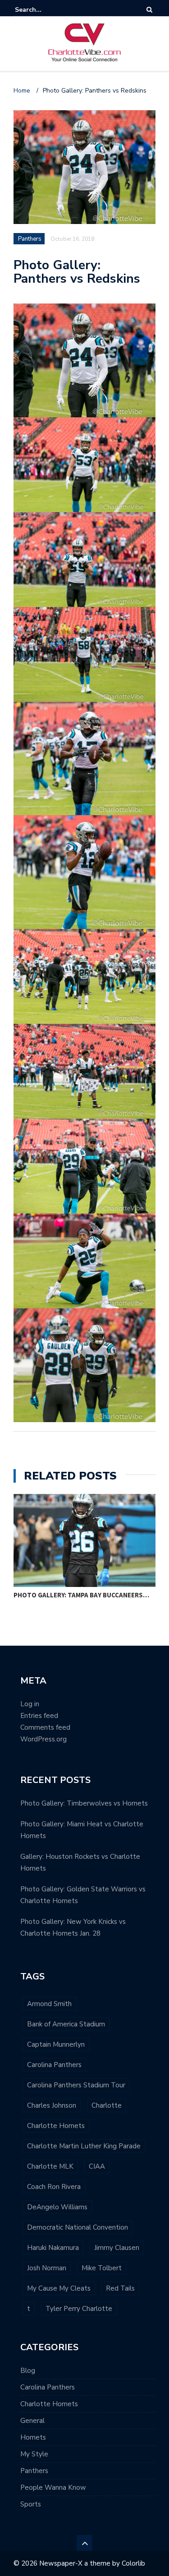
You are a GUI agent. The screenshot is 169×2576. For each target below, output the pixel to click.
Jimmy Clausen (117, 2248)
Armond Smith (49, 2004)
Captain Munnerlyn (56, 2044)
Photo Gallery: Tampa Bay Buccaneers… (81, 1595)
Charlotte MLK (50, 2166)
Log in (30, 1704)
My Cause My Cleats (59, 2288)
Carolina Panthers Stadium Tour (76, 2085)
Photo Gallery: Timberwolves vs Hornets (84, 1803)
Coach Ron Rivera (54, 2187)
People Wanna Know (53, 2487)
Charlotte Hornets (56, 2126)
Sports (31, 2504)
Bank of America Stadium (66, 2024)
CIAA (97, 2166)
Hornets (33, 2437)
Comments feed (45, 1727)
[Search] (149, 10)
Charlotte (107, 2105)
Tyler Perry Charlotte (79, 2309)
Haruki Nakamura (53, 2248)
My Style (34, 2454)
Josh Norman (47, 2268)
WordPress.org (43, 1739)
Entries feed (39, 1716)
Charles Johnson (52, 2105)
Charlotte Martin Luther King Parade (84, 2146)
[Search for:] (42, 10)
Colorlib (133, 2563)
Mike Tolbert (102, 2268)
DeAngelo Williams (57, 2207)
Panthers (34, 2471)
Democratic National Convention (78, 2227)
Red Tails (120, 2288)
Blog (28, 2371)
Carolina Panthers (54, 2065)
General (32, 2421)
